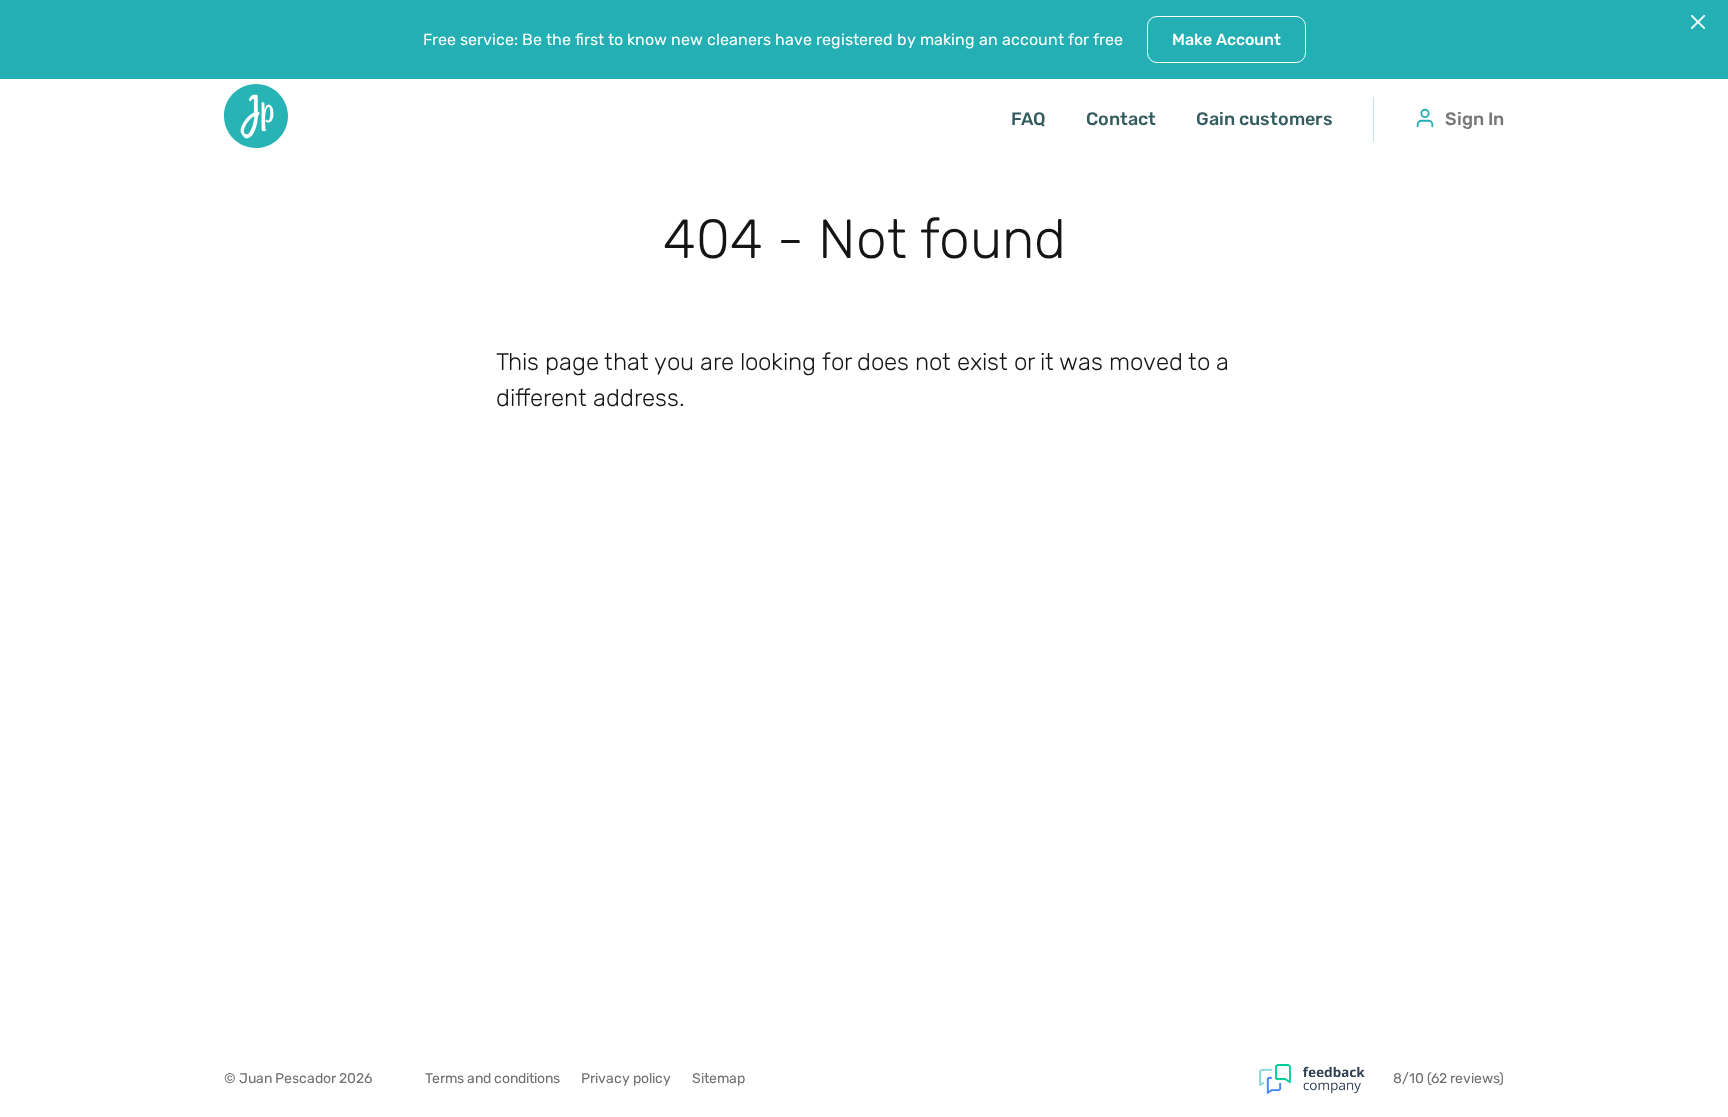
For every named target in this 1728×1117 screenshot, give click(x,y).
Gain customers (1264, 119)
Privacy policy (626, 1078)
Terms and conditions (492, 1078)
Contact (1121, 119)
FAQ (1028, 119)
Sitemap (718, 1078)
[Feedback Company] (1326, 1079)
